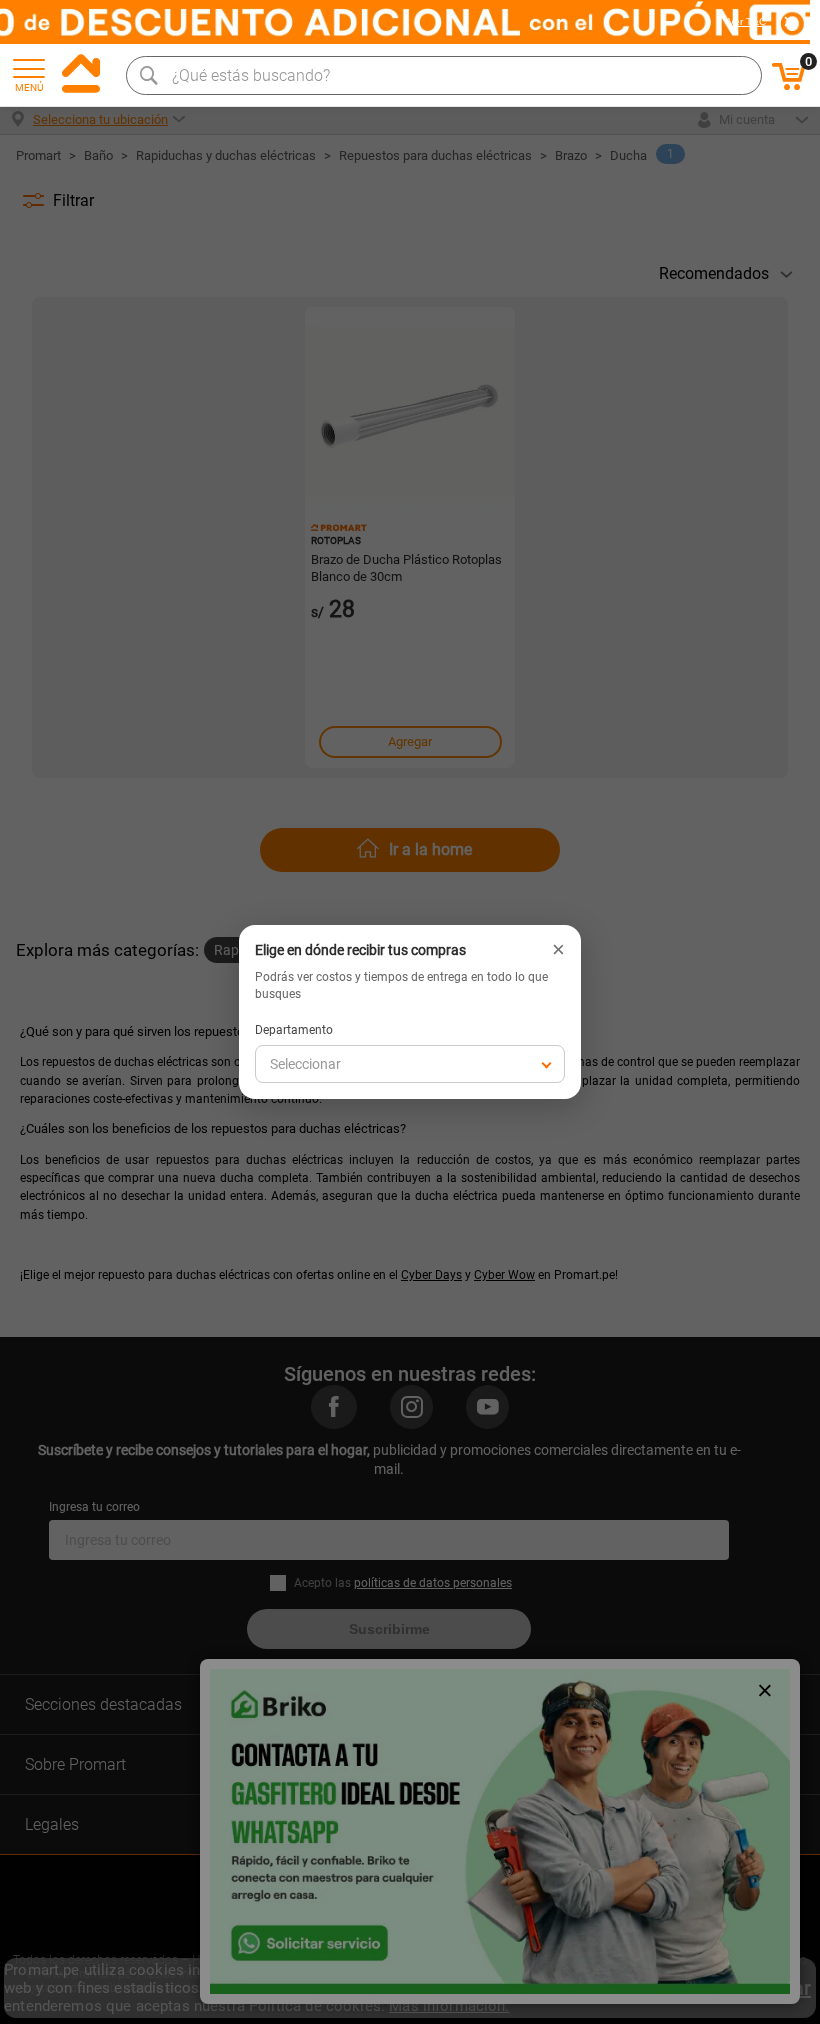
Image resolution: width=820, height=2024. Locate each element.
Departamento (294, 1030)
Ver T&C (747, 22)
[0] (789, 87)
